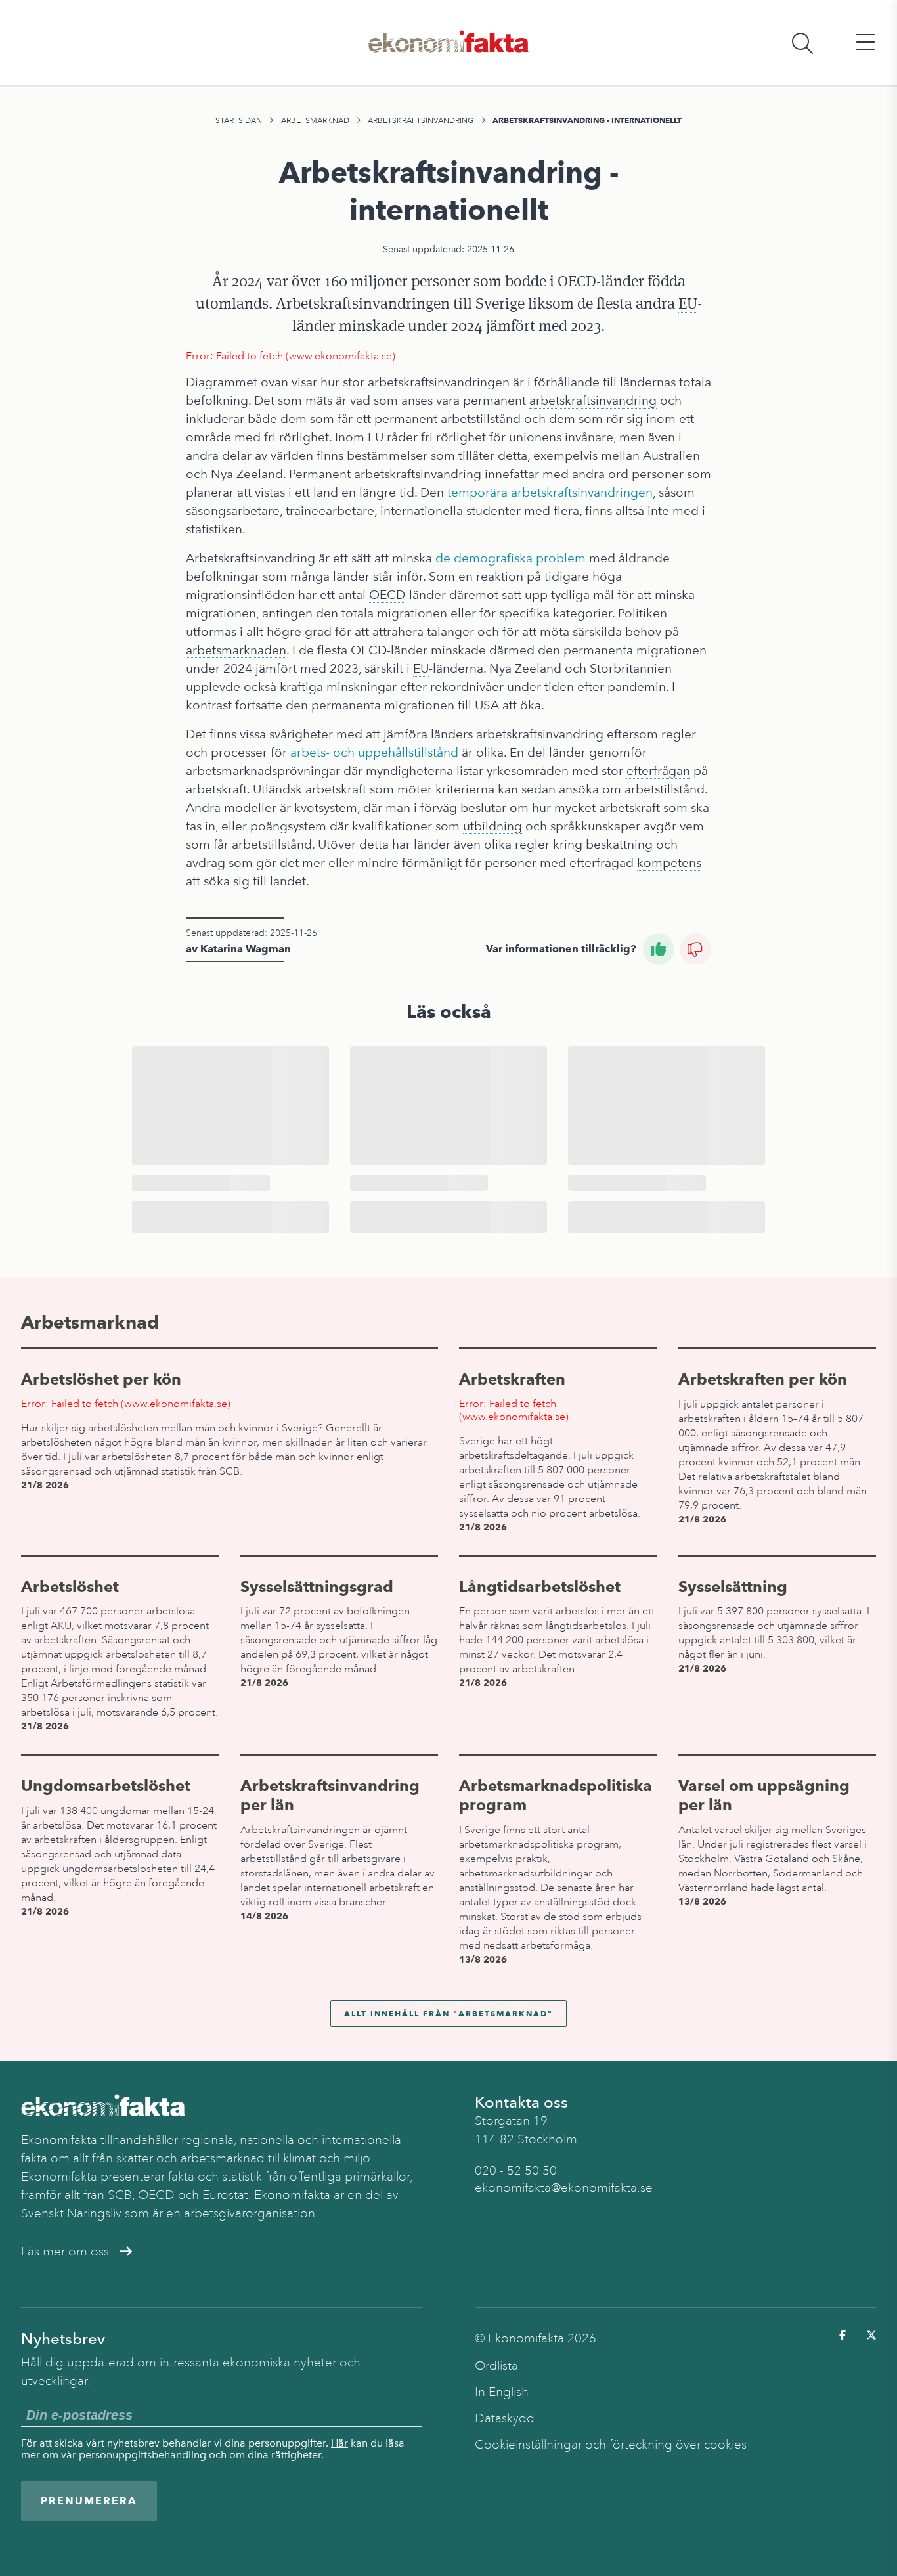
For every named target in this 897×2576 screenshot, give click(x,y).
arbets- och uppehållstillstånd (374, 752)
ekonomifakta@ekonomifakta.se (564, 2188)
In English (502, 2392)
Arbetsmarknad (315, 120)
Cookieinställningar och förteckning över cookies (611, 2445)
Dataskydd (505, 2418)
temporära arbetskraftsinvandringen (550, 492)
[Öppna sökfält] (802, 43)
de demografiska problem (511, 558)
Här (339, 2443)
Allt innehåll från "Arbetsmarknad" (448, 2013)
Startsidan (239, 120)
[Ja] (659, 949)
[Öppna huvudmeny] (865, 43)
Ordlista (496, 2366)
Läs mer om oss (65, 2252)
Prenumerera (89, 2501)
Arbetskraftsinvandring (421, 120)
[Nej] (695, 949)
